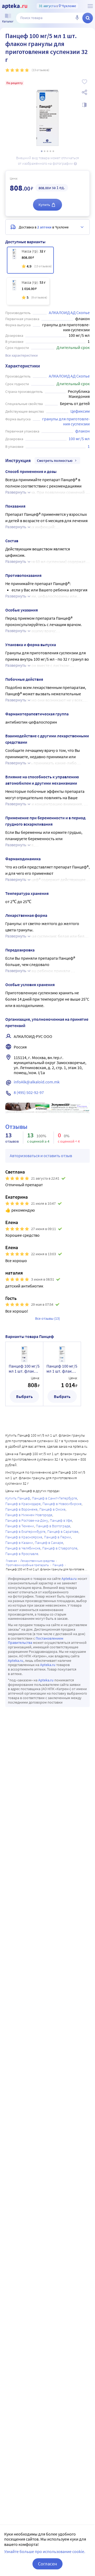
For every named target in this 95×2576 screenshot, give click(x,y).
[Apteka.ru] (15, 6)
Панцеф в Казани (19, 1543)
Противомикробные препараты (27, 1565)
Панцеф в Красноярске (24, 1537)
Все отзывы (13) (47, 1318)
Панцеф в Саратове (63, 1531)
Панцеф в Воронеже (21, 1509)
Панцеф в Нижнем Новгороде (29, 1515)
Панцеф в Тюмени (20, 1526)
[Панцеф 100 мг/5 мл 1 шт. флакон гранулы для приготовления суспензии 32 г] (30, 260)
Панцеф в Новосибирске (62, 1504)
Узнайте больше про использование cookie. (45, 2551)
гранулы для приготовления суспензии (66, 421)
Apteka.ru (69, 1579)
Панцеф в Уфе (61, 1520)
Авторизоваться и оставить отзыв (41, 1156)
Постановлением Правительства (36, 1641)
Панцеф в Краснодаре (23, 1504)
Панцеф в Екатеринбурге (25, 1531)
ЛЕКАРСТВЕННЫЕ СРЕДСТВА (37, 1561)
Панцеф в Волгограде (53, 1526)
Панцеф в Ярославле (22, 1554)
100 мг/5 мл (79, 439)
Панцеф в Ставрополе (60, 1548)
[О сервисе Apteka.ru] (90, 6)
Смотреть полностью (55, 461)
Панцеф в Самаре (49, 1543)
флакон (82, 431)
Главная (11, 1561)
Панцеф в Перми (58, 1537)
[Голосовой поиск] (77, 18)
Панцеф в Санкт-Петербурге (54, 1498)
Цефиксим (80, 411)
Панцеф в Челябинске (23, 1548)
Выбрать (24, 1396)
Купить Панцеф (18, 1498)
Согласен (47, 2564)
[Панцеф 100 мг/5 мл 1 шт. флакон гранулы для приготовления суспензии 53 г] (28, 291)
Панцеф (58, 1565)
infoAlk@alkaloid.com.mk (37, 1082)
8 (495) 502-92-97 (29, 1092)
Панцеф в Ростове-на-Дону (27, 1520)
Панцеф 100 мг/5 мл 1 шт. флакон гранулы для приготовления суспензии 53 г (62, 1369)
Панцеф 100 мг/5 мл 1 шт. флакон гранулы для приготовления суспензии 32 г (24, 1369)
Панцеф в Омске (52, 1509)
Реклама (82, 1106)
